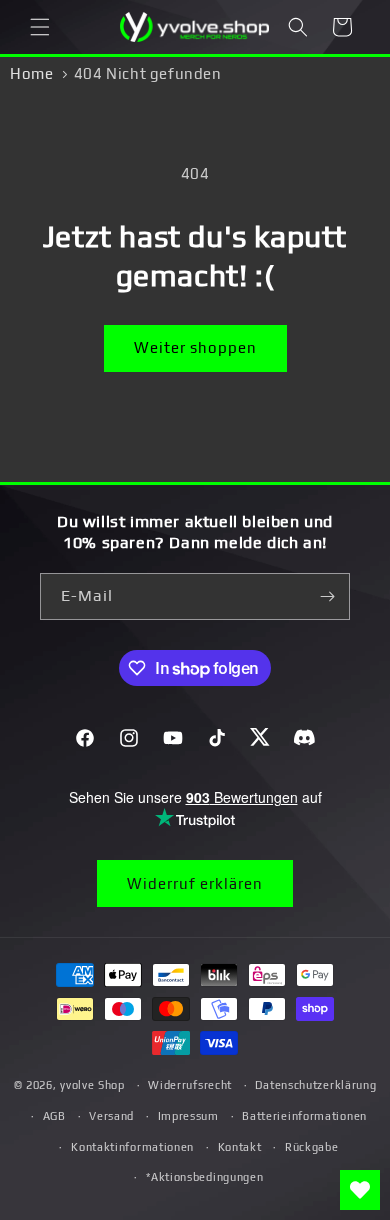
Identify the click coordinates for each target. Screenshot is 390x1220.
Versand (111, 1116)
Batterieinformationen (304, 1116)
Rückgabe (312, 1147)
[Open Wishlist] (360, 1190)
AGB (54, 1116)
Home (31, 73)
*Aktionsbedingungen (204, 1177)
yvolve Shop (92, 1085)
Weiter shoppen (195, 347)
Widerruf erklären (195, 883)
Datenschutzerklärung (315, 1085)
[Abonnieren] (327, 596)
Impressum (188, 1116)
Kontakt (240, 1147)
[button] (40, 27)
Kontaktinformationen (132, 1147)
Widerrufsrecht (190, 1085)
